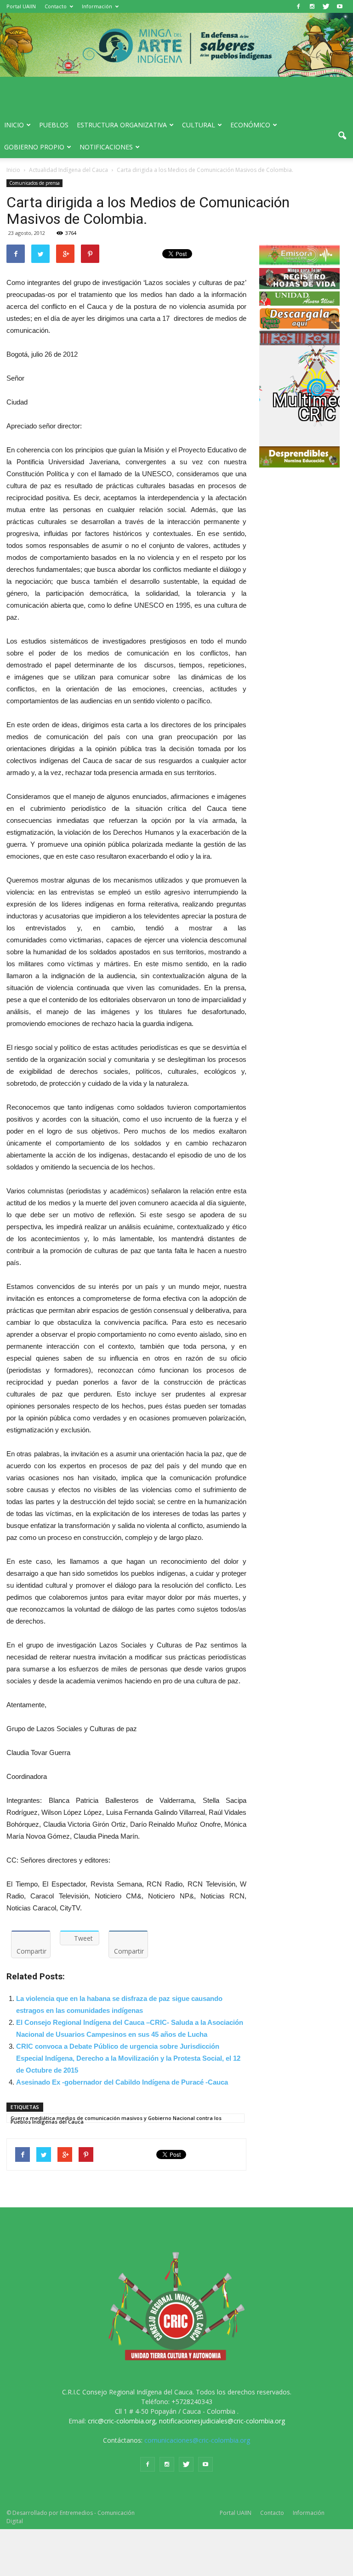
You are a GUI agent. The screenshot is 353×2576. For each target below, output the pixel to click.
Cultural (199, 125)
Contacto (56, 6)
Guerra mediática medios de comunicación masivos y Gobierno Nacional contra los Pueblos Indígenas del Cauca (116, 2119)
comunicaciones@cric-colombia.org (197, 2440)
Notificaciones (106, 147)
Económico (250, 125)
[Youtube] (340, 6)
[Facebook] (298, 6)
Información (97, 6)
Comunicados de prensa (34, 183)
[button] (342, 136)
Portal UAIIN (21, 6)
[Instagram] (312, 6)
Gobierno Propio (34, 147)
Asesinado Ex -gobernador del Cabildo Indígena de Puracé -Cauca (122, 2082)
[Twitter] (326, 6)
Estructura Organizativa (122, 125)
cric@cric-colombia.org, (122, 2421)
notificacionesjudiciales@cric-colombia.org (222, 2421)
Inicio (14, 125)
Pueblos (54, 125)
